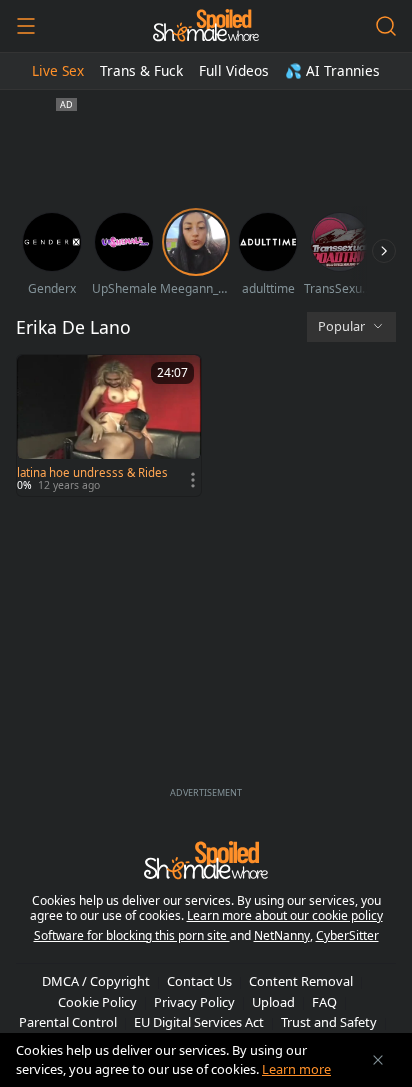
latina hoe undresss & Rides (92, 473)
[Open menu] (26, 26)
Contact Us (199, 981)
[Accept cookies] (378, 1060)
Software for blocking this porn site (132, 935)
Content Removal (301, 981)
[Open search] (386, 26)
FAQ (324, 1002)
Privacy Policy (194, 1002)
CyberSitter (347, 935)
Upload (273, 1002)
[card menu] (193, 480)
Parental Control (68, 1022)
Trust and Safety (329, 1022)
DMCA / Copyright (96, 981)
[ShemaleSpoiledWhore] (205, 26)
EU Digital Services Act (199, 1022)
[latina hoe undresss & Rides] (109, 425)
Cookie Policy (97, 1002)
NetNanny (282, 935)
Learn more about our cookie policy (285, 915)
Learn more (296, 1069)
